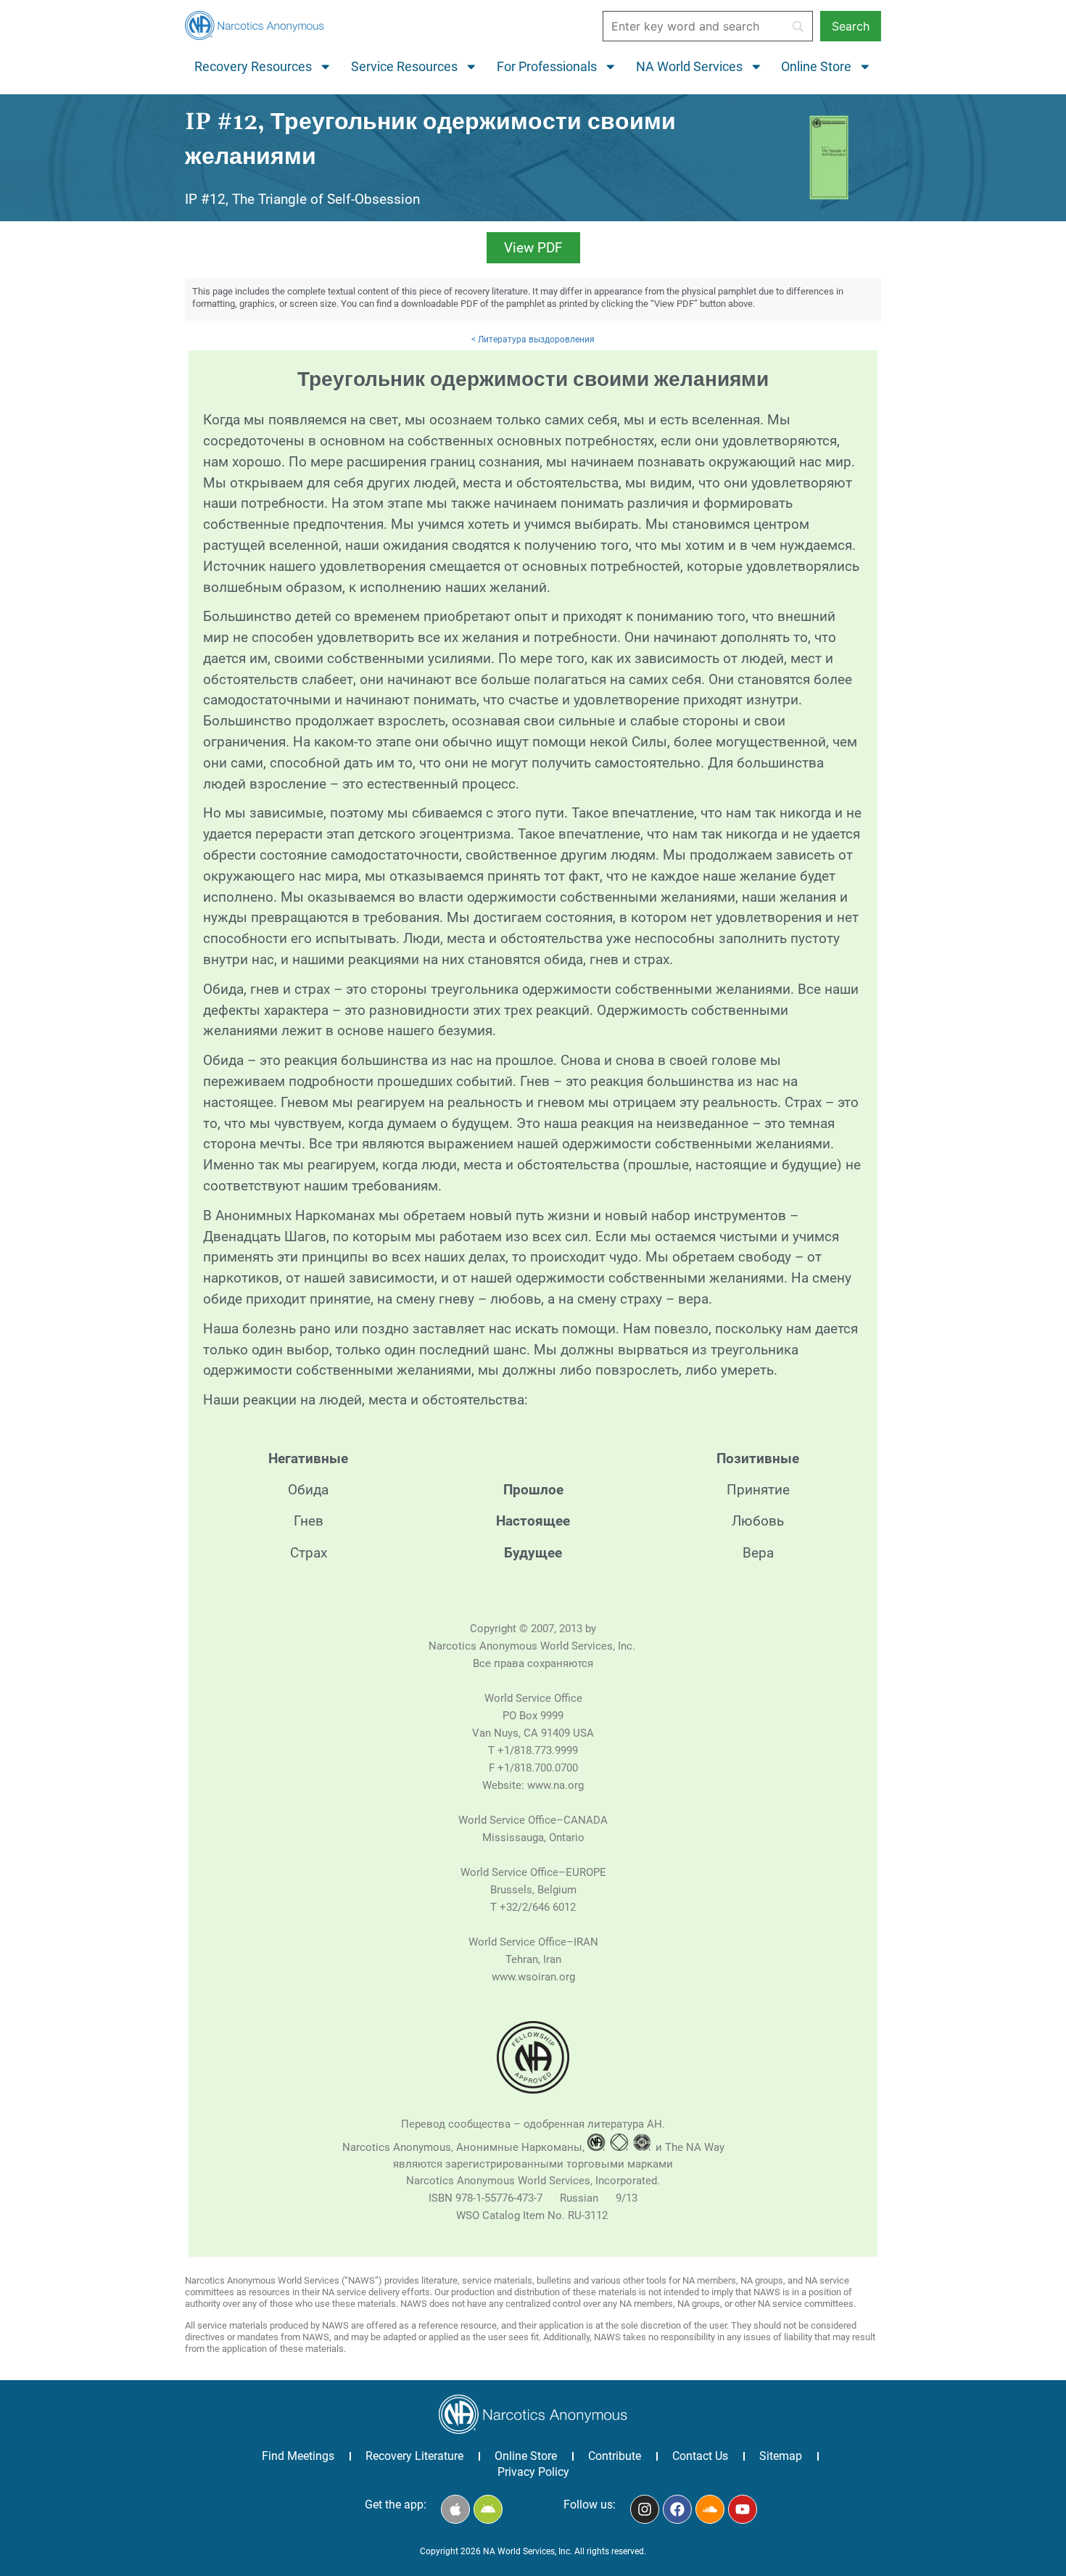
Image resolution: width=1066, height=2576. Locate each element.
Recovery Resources (253, 67)
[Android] (488, 2509)
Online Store (816, 67)
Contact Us (700, 2456)
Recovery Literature (414, 2456)
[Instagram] (645, 2509)
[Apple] (455, 2509)
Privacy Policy (533, 2472)
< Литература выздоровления (533, 340)
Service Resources (404, 67)
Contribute (615, 2456)
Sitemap (781, 2456)
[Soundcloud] (710, 2509)
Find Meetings (298, 2456)
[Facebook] (677, 2509)
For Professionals (547, 67)
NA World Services (689, 67)
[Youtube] (743, 2509)
